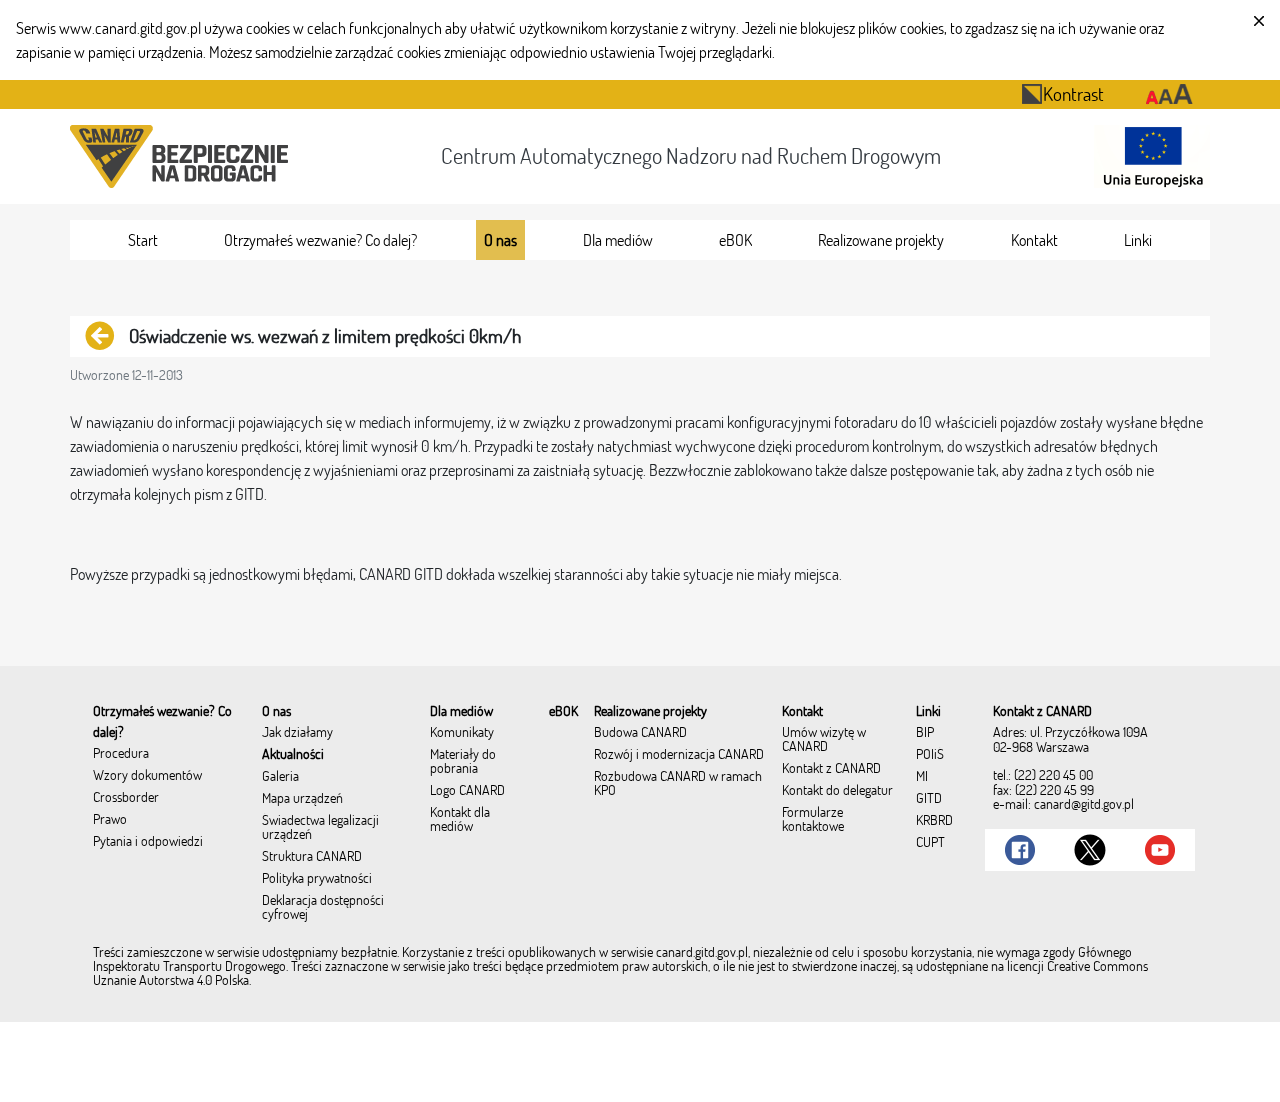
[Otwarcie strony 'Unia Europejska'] (1148, 156)
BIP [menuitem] (925, 733)
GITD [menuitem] (929, 799)
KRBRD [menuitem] (934, 821)
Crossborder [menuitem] (126, 798)
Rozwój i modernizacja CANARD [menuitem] (679, 755)
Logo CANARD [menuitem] (467, 791)
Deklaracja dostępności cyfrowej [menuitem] (323, 908)
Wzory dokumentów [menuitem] (147, 776)
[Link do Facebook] (1020, 850)
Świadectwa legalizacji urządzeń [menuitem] (320, 828)
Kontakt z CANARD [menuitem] (831, 769)
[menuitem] (143, 240)
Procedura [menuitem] (121, 754)
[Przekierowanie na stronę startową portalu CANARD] (183, 156)
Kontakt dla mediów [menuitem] (460, 820)
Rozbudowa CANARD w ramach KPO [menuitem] (678, 784)
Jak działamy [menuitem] (297, 733)
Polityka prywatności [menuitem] (317, 879)
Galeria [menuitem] (280, 777)
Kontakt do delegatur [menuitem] (837, 791)
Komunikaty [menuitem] (462, 733)
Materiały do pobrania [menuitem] (463, 762)
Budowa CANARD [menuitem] (640, 733)
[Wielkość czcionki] (1169, 94)
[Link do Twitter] (1090, 850)
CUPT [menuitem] (930, 843)
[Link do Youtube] (1160, 850)
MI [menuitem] (922, 777)
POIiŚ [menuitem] (930, 755)
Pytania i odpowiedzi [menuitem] (148, 842)
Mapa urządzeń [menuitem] (302, 799)
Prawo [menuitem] (110, 820)
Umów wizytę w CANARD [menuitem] (824, 740)
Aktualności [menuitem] (293, 755)
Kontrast (1073, 93)
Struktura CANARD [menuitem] (312, 857)
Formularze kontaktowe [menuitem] (813, 820)
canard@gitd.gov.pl (1084, 804)
